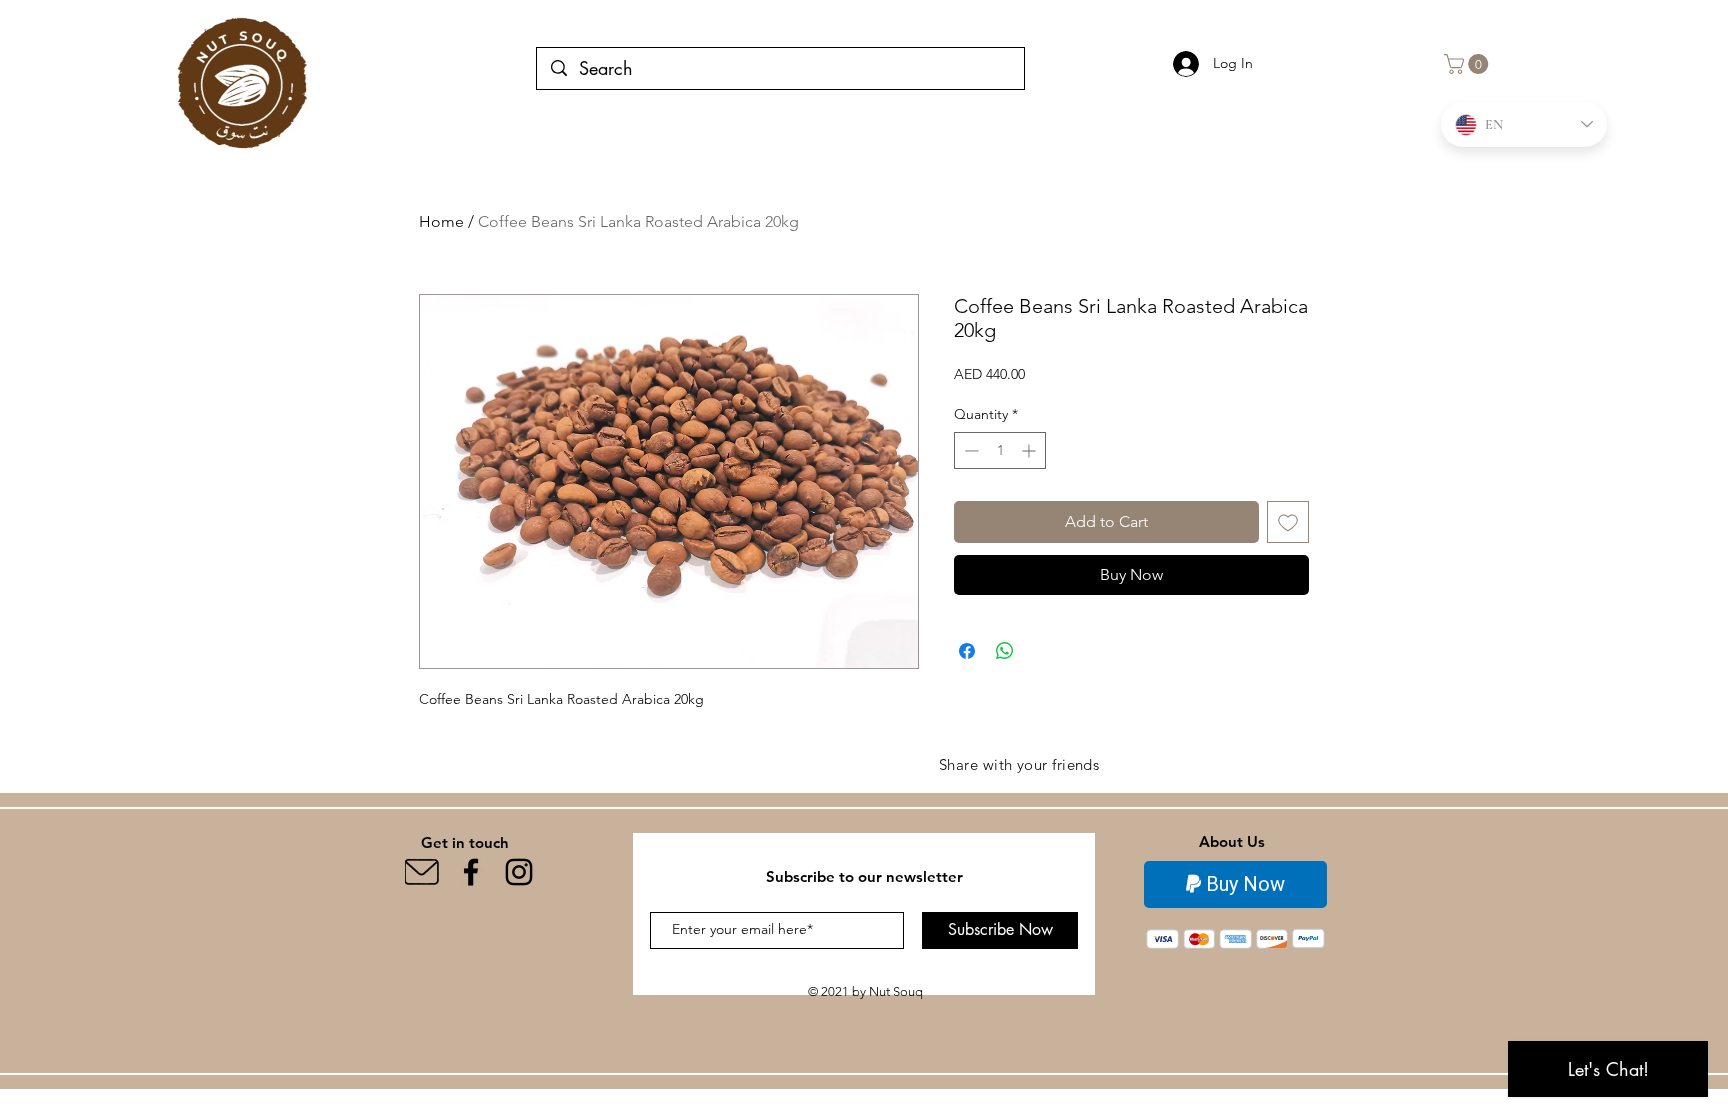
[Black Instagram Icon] (519, 872)
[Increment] (1030, 450)
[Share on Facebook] (967, 651)
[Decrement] (969, 450)
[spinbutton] (1000, 450)
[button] (1468, 64)
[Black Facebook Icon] (471, 872)
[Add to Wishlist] (1288, 522)
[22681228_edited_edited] (423, 872)
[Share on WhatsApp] (1005, 651)
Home (441, 221)
